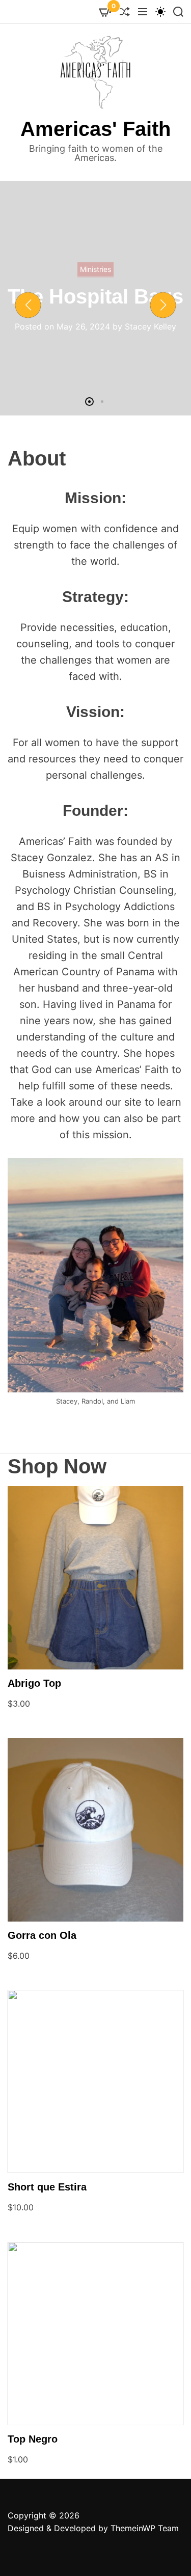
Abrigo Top (34, 1683)
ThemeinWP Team (145, 2528)
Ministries (113, 274)
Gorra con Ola (42, 1935)
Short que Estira (47, 2187)
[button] (28, 305)
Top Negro (33, 2439)
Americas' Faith (95, 129)
